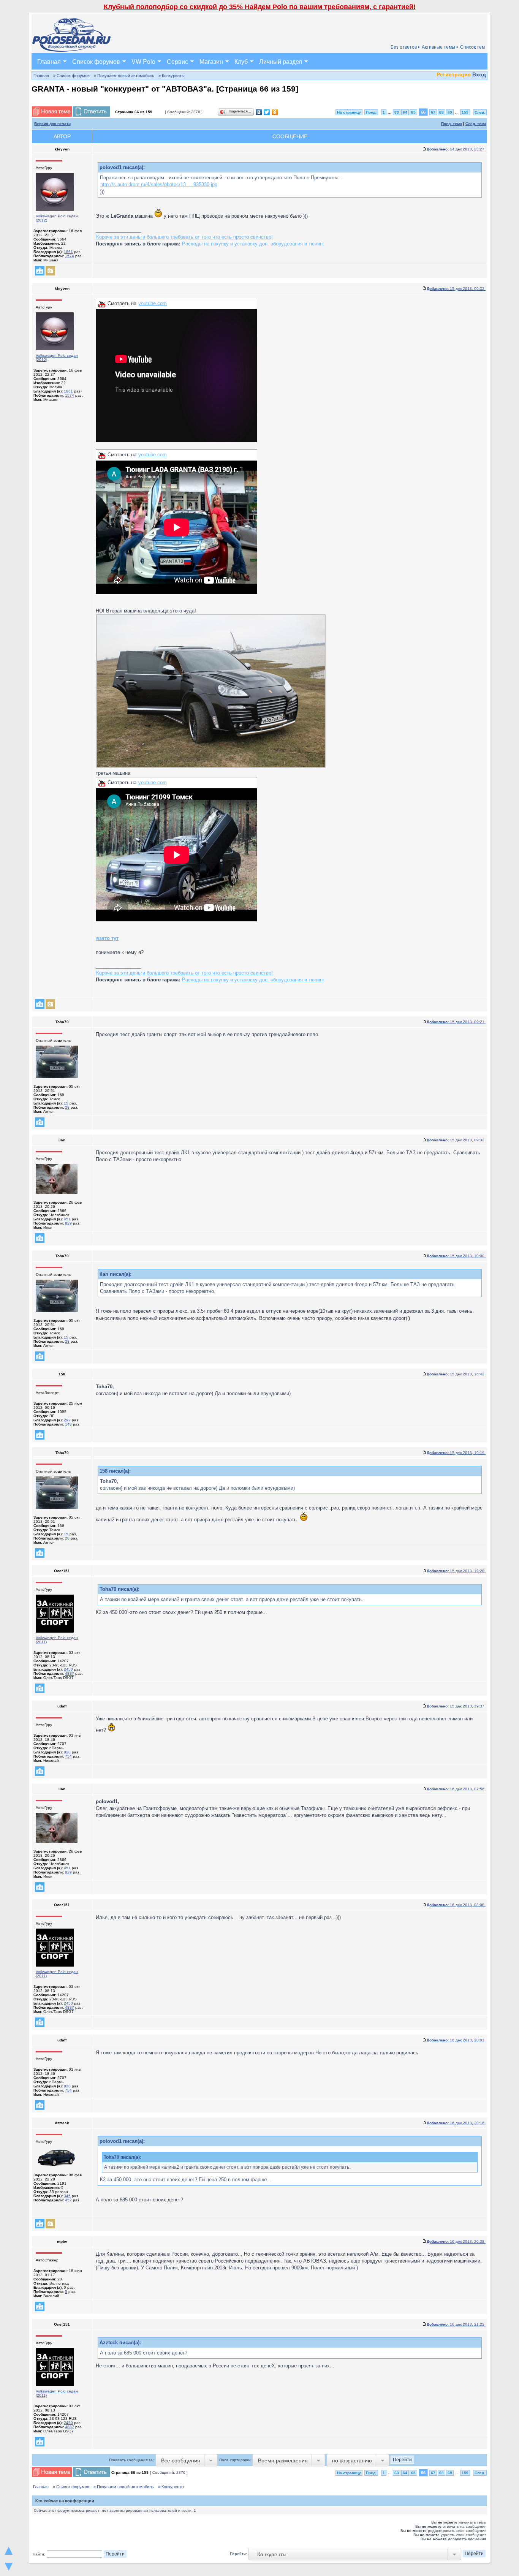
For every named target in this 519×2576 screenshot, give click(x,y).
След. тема (476, 124)
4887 (70, 1673)
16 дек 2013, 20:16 (456, 2123)
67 (433, 112)
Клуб (241, 61)
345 (67, 2196)
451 (67, 1219)
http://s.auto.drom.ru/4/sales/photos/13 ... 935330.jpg (159, 184)
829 (68, 1223)
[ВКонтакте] (259, 112)
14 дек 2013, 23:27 (456, 149)
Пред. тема (452, 124)
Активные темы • (440, 47)
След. (480, 112)
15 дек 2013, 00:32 (456, 289)
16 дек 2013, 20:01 (456, 2040)
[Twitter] (267, 112)
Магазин (211, 61)
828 (67, 1752)
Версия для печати (52, 124)
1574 (70, 256)
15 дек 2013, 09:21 (456, 1022)
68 (441, 112)
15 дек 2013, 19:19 (456, 1453)
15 (66, 1103)
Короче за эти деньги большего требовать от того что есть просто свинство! (184, 237)
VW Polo (143, 61)
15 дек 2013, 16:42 (456, 1374)
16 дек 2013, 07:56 (456, 1789)
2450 (68, 1669)
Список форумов (96, 61)
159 (465, 112)
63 (397, 112)
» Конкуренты (172, 76)
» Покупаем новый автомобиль (124, 76)
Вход (479, 74)
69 (450, 112)
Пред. (371, 112)
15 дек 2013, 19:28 (456, 1571)
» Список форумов (71, 76)
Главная (49, 61)
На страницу (349, 112)
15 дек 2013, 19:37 (456, 1706)
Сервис (177, 61)
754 (68, 1756)
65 (413, 112)
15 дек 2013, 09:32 (456, 1140)
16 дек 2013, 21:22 (456, 2324)
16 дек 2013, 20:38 (456, 2241)
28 (67, 1107)
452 (68, 2200)
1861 (68, 252)
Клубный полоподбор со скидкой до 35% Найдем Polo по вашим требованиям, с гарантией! (260, 7)
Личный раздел (281, 61)
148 (68, 1424)
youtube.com (153, 303)
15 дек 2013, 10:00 (456, 1256)
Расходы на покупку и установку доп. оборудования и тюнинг (253, 244)
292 (67, 1420)
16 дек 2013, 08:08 (456, 1905)
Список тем (472, 47)
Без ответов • (405, 47)
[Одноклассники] (275, 112)
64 (405, 112)
